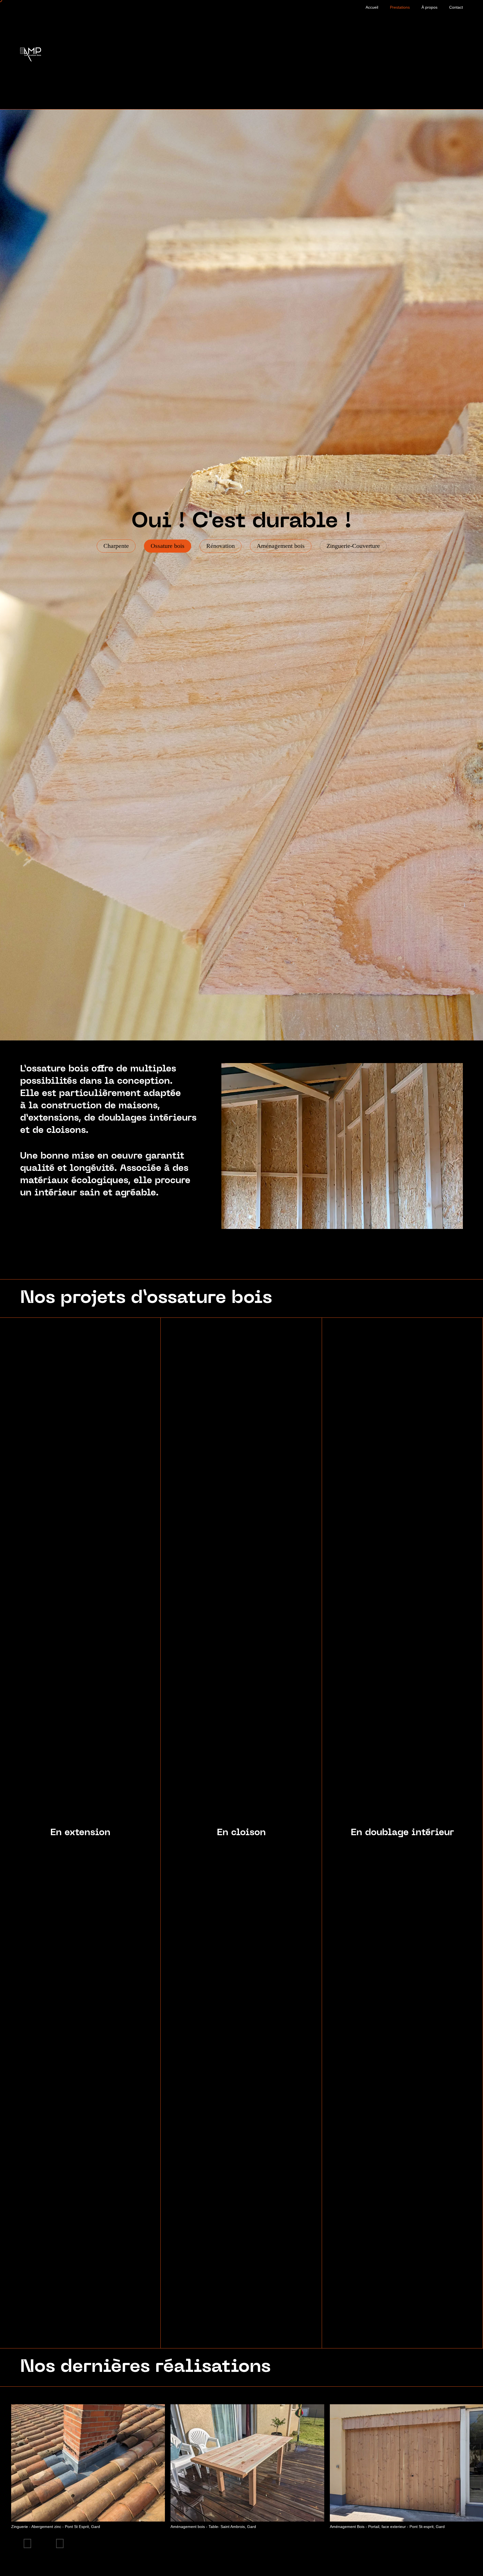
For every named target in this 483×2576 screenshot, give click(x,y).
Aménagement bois (281, 546)
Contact (456, 7)
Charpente (116, 546)
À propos (429, 7)
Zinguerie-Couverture (353, 546)
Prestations (400, 7)
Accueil (372, 7)
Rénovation (221, 546)
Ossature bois (168, 546)
